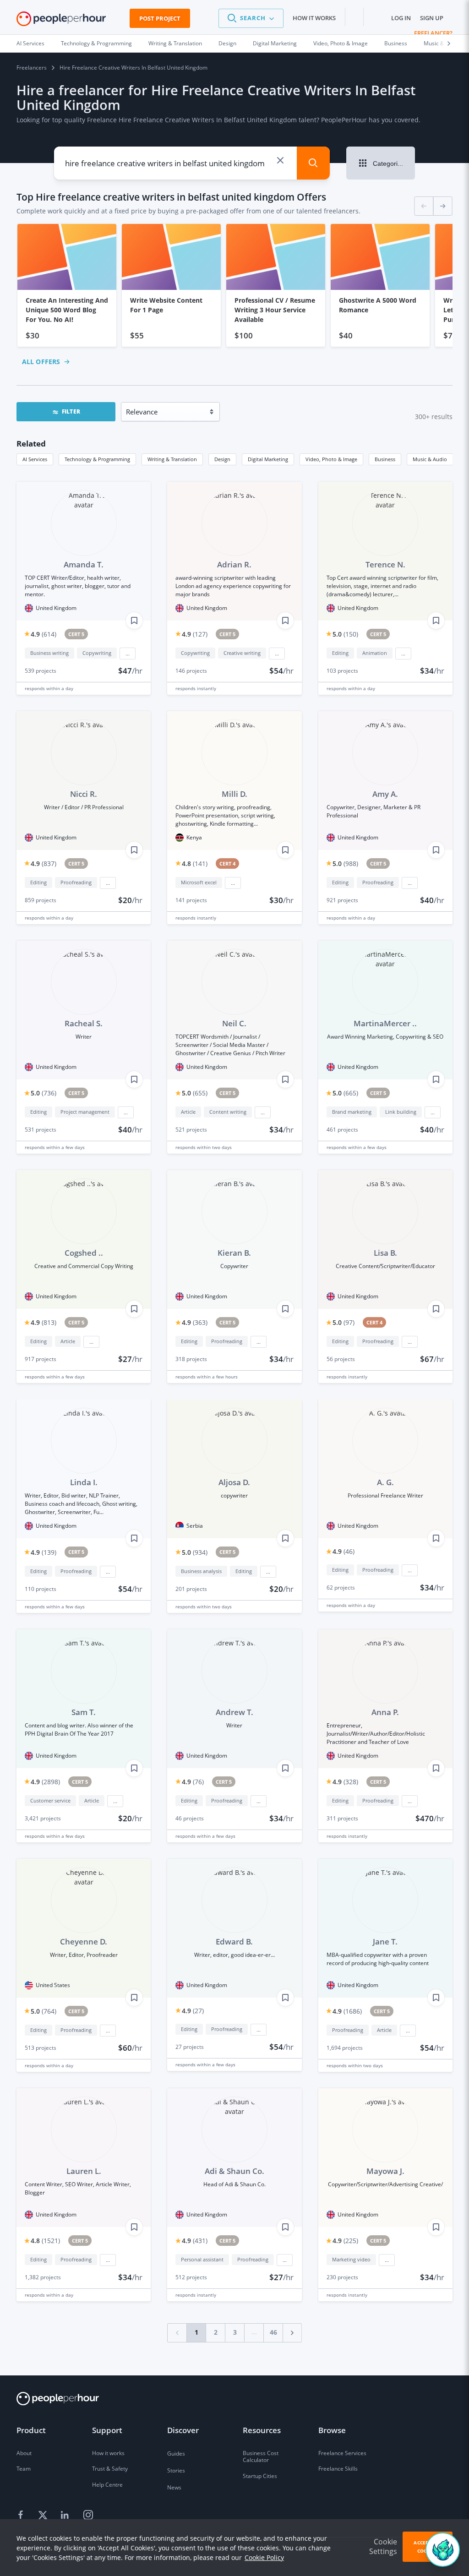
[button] (251, 18)
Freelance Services (342, 2453)
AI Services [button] (35, 459)
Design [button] (222, 459)
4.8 (195, 863)
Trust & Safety (110, 2469)
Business (396, 43)
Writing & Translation (175, 43)
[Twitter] (44, 2515)
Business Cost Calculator (261, 2457)
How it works (314, 18)
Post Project (160, 18)
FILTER (71, 411)
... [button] (128, 654)
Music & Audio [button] (430, 459)
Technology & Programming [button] (97, 459)
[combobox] (169, 163)
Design (227, 43)
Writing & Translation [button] (172, 459)
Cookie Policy (264, 2557)
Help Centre (107, 2485)
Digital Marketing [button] (268, 459)
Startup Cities (260, 2476)
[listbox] (234, 286)
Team (24, 2469)
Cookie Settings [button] (383, 2546)
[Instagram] (88, 2515)
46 (273, 2332)
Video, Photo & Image (341, 43)
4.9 (44, 634)
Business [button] (385, 459)
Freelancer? (433, 33)
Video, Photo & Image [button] (331, 459)
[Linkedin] (66, 2515)
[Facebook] (22, 2515)
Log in (401, 18)
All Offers (41, 362)
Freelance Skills (338, 2469)
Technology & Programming (96, 43)
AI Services (30, 43)
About (24, 2453)
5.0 (345, 634)
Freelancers (32, 68)
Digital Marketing (275, 43)
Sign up (432, 18)
